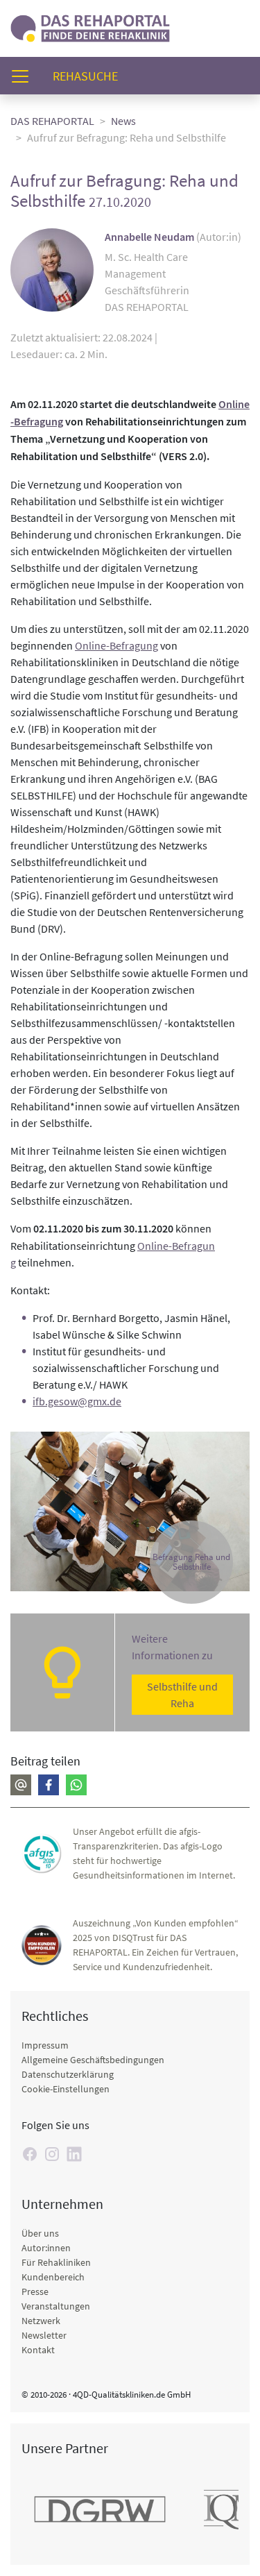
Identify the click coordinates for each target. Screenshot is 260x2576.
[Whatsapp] (76, 1785)
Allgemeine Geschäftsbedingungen (93, 2060)
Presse (35, 2291)
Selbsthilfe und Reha (182, 1695)
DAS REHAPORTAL (52, 121)
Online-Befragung (116, 645)
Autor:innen (46, 2248)
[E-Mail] (21, 1785)
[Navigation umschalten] (24, 76)
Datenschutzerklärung (68, 2074)
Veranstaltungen (56, 2306)
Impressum (45, 2045)
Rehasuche (91, 76)
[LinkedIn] (74, 2154)
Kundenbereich (53, 2277)
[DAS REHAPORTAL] (90, 27)
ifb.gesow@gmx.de (77, 1401)
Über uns (40, 2233)
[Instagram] (52, 2154)
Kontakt (38, 2350)
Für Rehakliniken (56, 2262)
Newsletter (44, 2335)
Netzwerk (41, 2321)
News (123, 121)
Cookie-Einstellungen (66, 2089)
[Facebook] (49, 1785)
